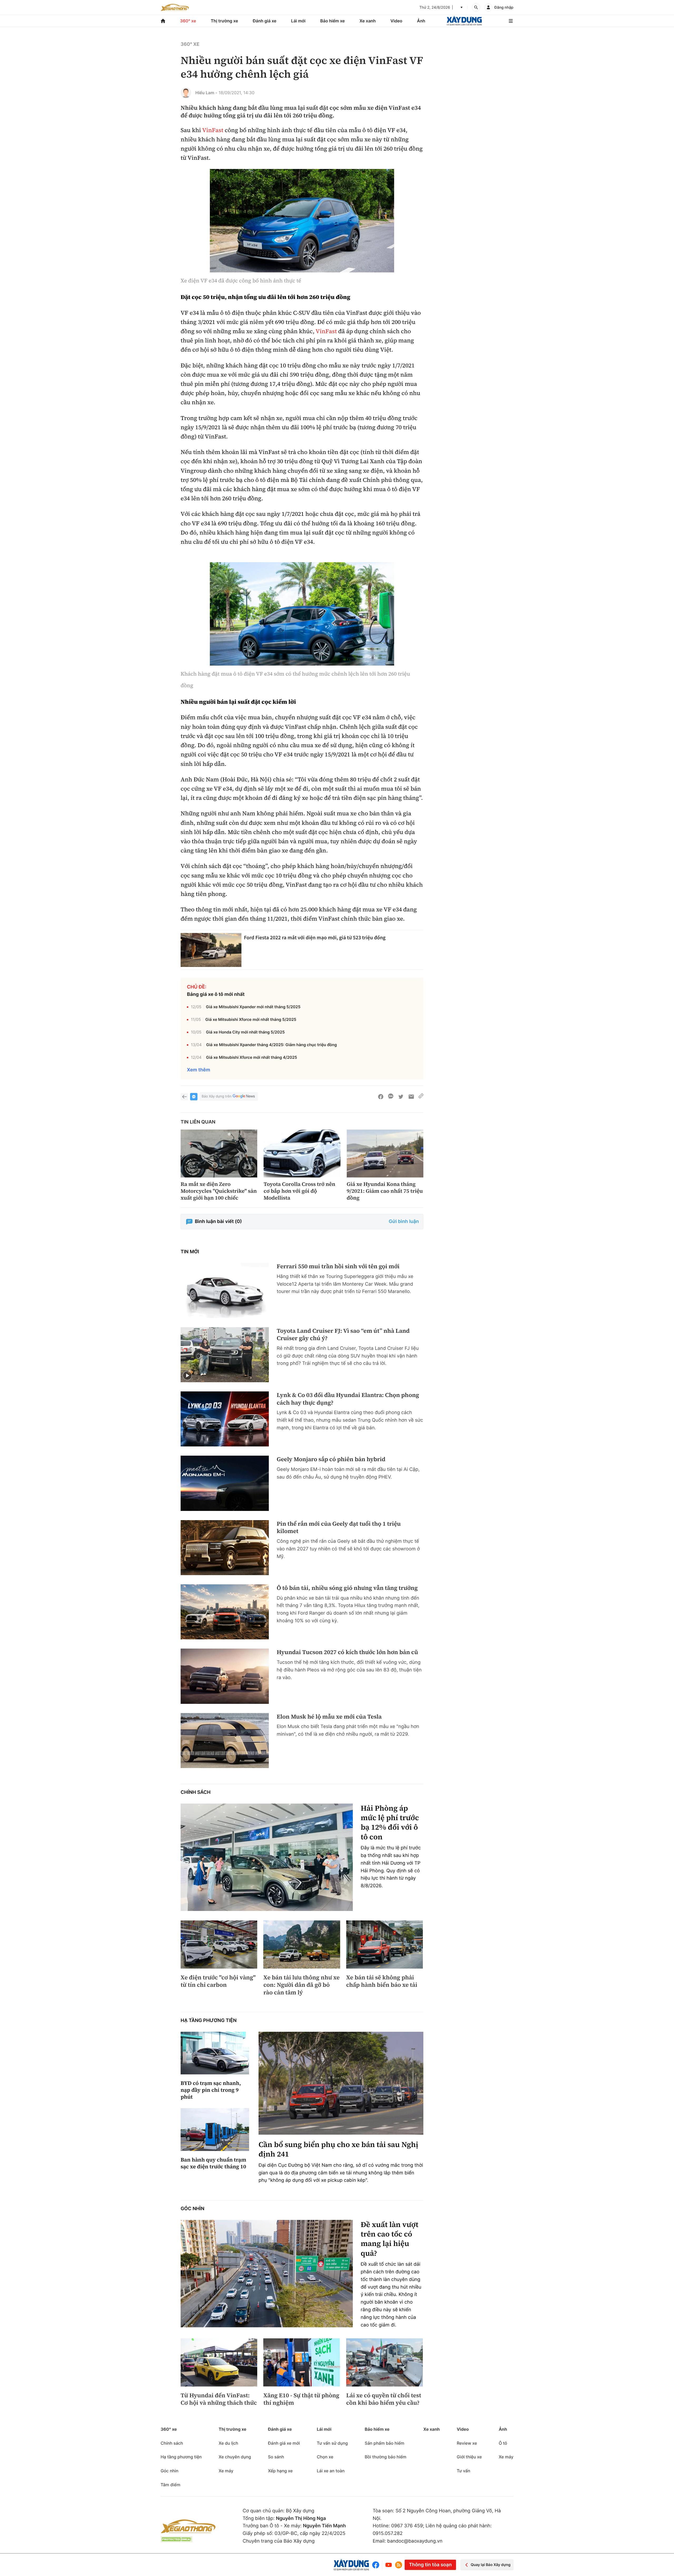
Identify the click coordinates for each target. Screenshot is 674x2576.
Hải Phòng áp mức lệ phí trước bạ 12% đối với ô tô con (390, 1823)
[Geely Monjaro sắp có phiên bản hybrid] (225, 1483)
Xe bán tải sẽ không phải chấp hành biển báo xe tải (382, 1981)
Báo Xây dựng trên (217, 1096)
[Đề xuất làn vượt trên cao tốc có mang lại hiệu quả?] (267, 2274)
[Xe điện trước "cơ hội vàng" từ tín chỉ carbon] (219, 1944)
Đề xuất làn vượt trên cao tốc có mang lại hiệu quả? (390, 2239)
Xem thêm (199, 1070)
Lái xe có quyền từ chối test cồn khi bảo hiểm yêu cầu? (384, 2399)
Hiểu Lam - (206, 93)
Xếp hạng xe (280, 2471)
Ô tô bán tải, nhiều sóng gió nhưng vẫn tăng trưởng (347, 1588)
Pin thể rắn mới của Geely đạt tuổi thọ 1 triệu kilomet (339, 1528)
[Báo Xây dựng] (464, 21)
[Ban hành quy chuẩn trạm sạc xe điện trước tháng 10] (215, 2130)
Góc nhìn (192, 2209)
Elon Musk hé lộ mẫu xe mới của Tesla (329, 1717)
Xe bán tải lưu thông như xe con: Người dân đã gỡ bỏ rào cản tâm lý (301, 1985)
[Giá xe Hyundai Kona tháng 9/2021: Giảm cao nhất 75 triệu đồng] (385, 1154)
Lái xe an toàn (331, 2471)
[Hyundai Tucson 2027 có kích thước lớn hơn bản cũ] (225, 1676)
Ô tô (503, 2443)
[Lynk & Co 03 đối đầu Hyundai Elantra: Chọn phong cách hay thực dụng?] (225, 1419)
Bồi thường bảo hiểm (385, 2457)
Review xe (467, 2443)
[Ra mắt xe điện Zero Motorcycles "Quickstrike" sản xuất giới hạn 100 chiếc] (219, 1154)
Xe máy (226, 2471)
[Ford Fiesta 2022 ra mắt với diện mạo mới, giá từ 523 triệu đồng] (211, 950)
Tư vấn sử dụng (332, 2443)
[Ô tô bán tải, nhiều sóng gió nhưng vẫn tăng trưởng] (225, 1612)
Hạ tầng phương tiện (209, 2021)
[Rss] (399, 2565)
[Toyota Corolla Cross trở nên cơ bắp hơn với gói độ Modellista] (302, 1154)
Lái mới (298, 21)
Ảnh (421, 21)
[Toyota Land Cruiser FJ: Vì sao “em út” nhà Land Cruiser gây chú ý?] (225, 1355)
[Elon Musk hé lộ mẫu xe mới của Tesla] (225, 1741)
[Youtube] (389, 2565)
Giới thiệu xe (469, 2457)
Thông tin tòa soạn (430, 2565)
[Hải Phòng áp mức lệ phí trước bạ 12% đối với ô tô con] (267, 1857)
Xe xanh (368, 21)
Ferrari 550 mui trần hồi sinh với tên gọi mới (338, 1267)
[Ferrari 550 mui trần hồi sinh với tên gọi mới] (225, 1290)
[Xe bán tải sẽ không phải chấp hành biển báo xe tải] (385, 1944)
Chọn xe (325, 2457)
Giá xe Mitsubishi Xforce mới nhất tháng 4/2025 (251, 1057)
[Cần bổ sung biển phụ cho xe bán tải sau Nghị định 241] (341, 2083)
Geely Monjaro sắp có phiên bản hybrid (331, 1459)
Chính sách (196, 1792)
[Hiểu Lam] (186, 93)
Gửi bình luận (404, 1222)
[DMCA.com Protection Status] (176, 2539)
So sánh (276, 2457)
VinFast (213, 130)
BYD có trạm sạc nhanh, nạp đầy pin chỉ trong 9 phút (211, 2090)
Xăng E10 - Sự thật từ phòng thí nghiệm (301, 2399)
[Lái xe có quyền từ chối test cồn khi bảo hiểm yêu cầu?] (385, 2362)
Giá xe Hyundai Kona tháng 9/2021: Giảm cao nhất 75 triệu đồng (385, 1191)
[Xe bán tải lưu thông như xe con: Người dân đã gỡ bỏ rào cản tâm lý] (302, 1944)
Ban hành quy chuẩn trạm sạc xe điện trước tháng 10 (213, 2163)
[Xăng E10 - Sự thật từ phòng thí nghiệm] (302, 2362)
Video (396, 21)
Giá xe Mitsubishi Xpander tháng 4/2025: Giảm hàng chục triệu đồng (271, 1045)
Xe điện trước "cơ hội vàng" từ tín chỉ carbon (218, 1981)
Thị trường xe (225, 21)
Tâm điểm (170, 2485)
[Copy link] (421, 1097)
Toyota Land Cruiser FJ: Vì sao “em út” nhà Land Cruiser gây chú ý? (343, 1335)
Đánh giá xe (265, 21)
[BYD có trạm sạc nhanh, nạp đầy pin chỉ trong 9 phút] (215, 2053)
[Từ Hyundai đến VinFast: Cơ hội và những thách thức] (219, 2362)
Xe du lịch (228, 2443)
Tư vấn (464, 2471)
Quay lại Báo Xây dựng (491, 2565)
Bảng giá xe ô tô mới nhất (216, 994)
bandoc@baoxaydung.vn (415, 2541)
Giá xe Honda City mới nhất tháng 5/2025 (245, 1032)
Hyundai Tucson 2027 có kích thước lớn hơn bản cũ (347, 1652)
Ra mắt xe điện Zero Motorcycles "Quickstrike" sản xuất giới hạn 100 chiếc (219, 1191)
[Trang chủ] (163, 21)
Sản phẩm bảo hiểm (384, 2443)
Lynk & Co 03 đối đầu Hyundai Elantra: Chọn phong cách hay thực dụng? (348, 1399)
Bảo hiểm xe (332, 21)
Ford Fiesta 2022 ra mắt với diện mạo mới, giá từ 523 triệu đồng (315, 938)
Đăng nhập (504, 8)
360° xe (188, 21)
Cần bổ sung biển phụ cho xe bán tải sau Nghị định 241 (338, 2150)
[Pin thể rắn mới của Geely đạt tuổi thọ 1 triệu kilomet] (225, 1548)
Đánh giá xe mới (284, 2443)
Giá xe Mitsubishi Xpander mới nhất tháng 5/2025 (253, 1007)
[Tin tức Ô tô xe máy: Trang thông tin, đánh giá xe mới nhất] (175, 7)
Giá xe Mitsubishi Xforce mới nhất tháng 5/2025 (251, 1019)
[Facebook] (377, 2565)
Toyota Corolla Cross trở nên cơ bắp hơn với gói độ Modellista (299, 1191)
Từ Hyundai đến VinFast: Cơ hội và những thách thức (219, 2399)
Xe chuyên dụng (235, 2457)
